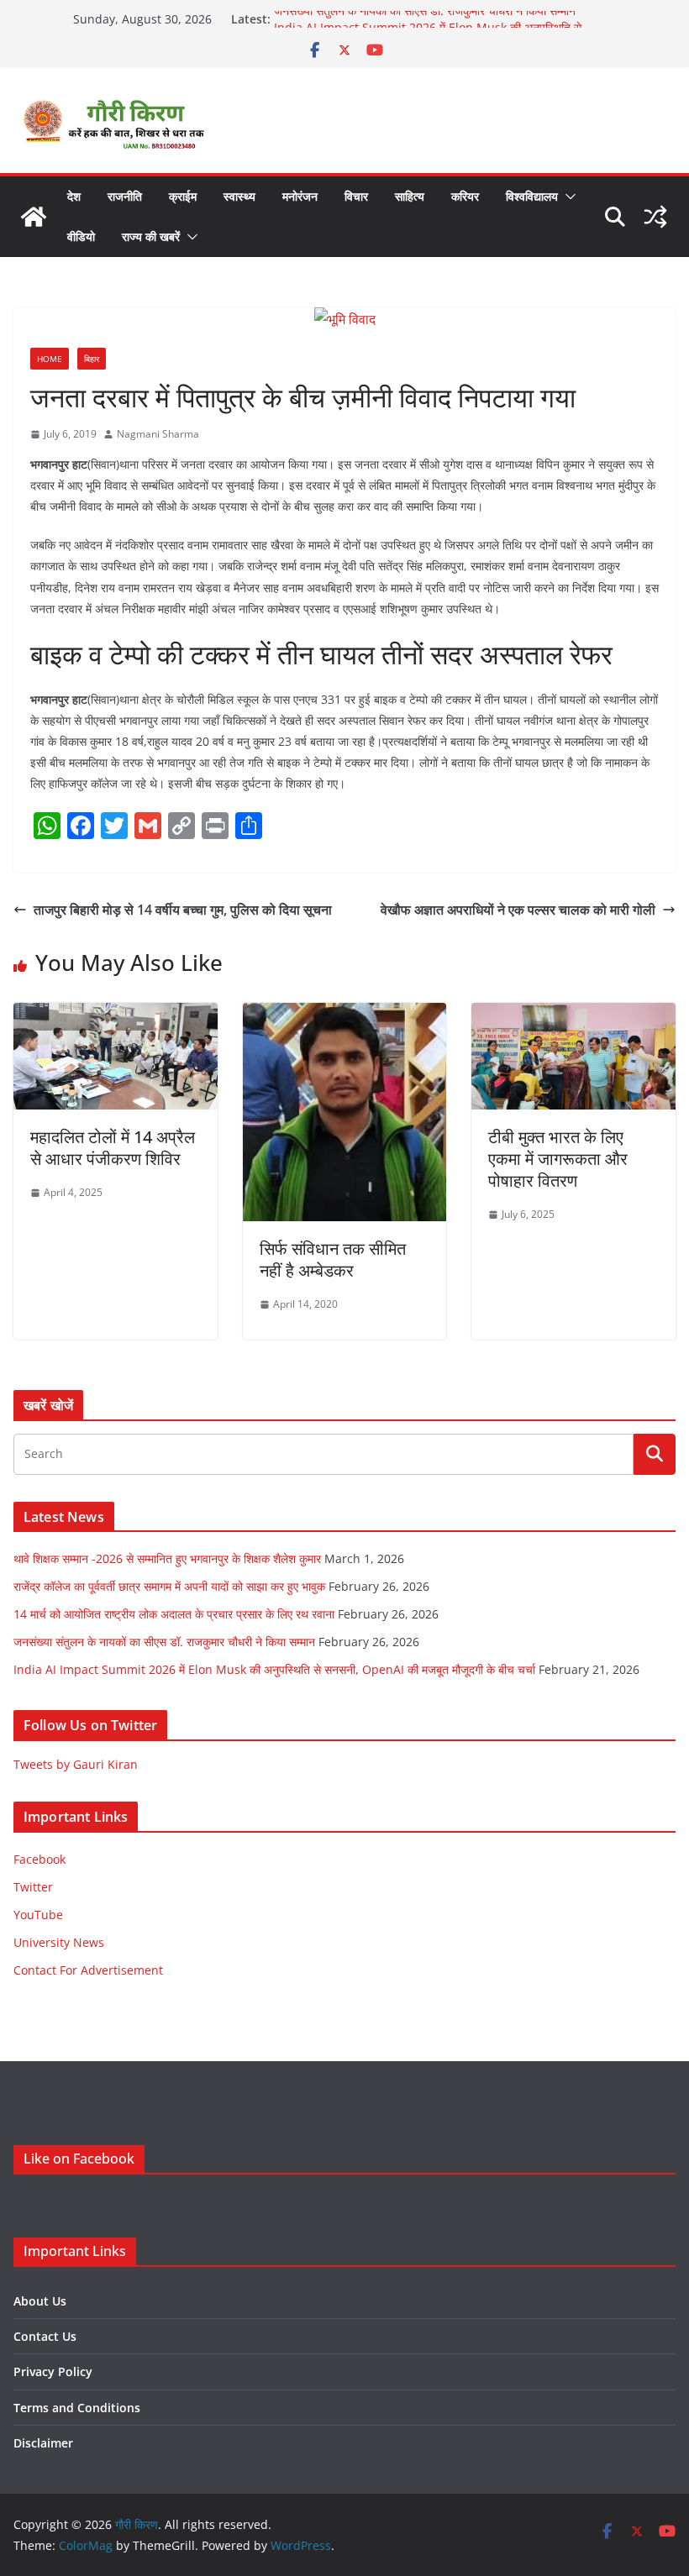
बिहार (92, 359)
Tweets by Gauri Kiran (76, 1764)
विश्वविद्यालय (532, 196)
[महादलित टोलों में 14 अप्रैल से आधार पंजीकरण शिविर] (116, 1015)
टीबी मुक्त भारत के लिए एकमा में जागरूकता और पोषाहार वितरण (558, 1159)
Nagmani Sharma (158, 434)
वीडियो (81, 236)
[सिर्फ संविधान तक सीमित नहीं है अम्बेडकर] (345, 1015)
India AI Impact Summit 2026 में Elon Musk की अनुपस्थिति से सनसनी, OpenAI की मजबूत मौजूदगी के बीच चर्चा (274, 1669)
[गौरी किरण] (34, 217)
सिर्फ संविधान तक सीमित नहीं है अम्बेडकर (333, 1259)
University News (59, 1942)
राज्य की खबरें (151, 236)
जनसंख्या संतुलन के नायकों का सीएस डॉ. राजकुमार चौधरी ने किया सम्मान (425, 19)
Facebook (39, 1859)
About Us (40, 2301)
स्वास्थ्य (239, 196)
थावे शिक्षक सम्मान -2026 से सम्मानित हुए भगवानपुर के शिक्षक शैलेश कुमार (167, 1558)
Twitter (33, 1887)
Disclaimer (43, 2443)
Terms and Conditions (77, 2408)
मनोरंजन (300, 196)
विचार (356, 196)
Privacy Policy (53, 2371)
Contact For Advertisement (88, 1970)
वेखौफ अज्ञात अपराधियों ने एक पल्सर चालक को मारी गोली (518, 910)
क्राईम (183, 196)
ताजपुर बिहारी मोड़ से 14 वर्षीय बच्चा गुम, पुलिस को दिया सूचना (183, 910)
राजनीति (125, 196)
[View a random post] (655, 217)
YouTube (38, 1915)
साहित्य (410, 196)
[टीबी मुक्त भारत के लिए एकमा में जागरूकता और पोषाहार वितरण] (573, 1015)
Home (50, 359)
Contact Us (45, 2336)
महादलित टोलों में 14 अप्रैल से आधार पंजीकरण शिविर (113, 1148)
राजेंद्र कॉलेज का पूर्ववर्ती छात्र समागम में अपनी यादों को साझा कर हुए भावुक (169, 1586)
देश (74, 196)
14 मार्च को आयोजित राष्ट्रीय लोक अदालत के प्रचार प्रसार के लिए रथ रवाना (174, 1614)
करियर (465, 196)
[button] (567, 197)
